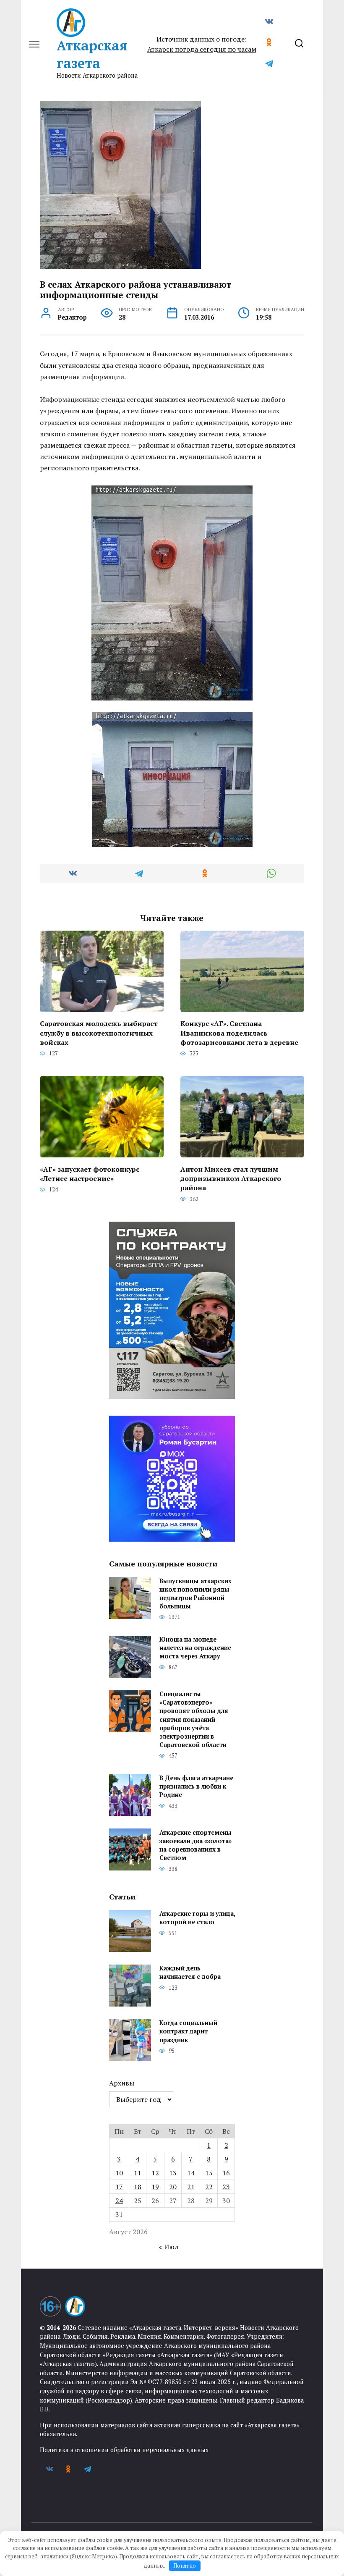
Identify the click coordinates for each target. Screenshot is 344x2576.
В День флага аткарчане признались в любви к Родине (196, 1786)
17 (119, 2187)
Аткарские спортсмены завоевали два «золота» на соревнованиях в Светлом (195, 1845)
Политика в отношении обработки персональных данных (124, 2450)
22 (209, 2187)
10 (119, 2173)
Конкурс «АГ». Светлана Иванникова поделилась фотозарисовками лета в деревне (239, 1033)
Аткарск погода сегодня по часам (202, 49)
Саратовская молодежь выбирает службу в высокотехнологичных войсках (99, 1033)
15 (209, 2173)
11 (138, 2173)
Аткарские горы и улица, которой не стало (197, 1918)
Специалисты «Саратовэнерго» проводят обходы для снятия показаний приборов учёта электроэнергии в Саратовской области (194, 1720)
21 (191, 2187)
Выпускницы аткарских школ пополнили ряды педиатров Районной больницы (195, 1594)
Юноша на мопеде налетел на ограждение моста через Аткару (195, 1648)
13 (173, 2173)
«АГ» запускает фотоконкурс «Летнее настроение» (90, 1173)
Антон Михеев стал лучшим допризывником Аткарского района (231, 1178)
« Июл (169, 2247)
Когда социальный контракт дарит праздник (188, 2032)
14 (191, 2173)
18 (138, 2187)
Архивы (122, 2083)
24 (119, 2201)
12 (155, 2173)
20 (173, 2187)
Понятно (185, 2566)
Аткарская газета (92, 54)
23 (226, 2187)
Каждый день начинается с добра (190, 1973)
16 (226, 2173)
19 (155, 2187)
